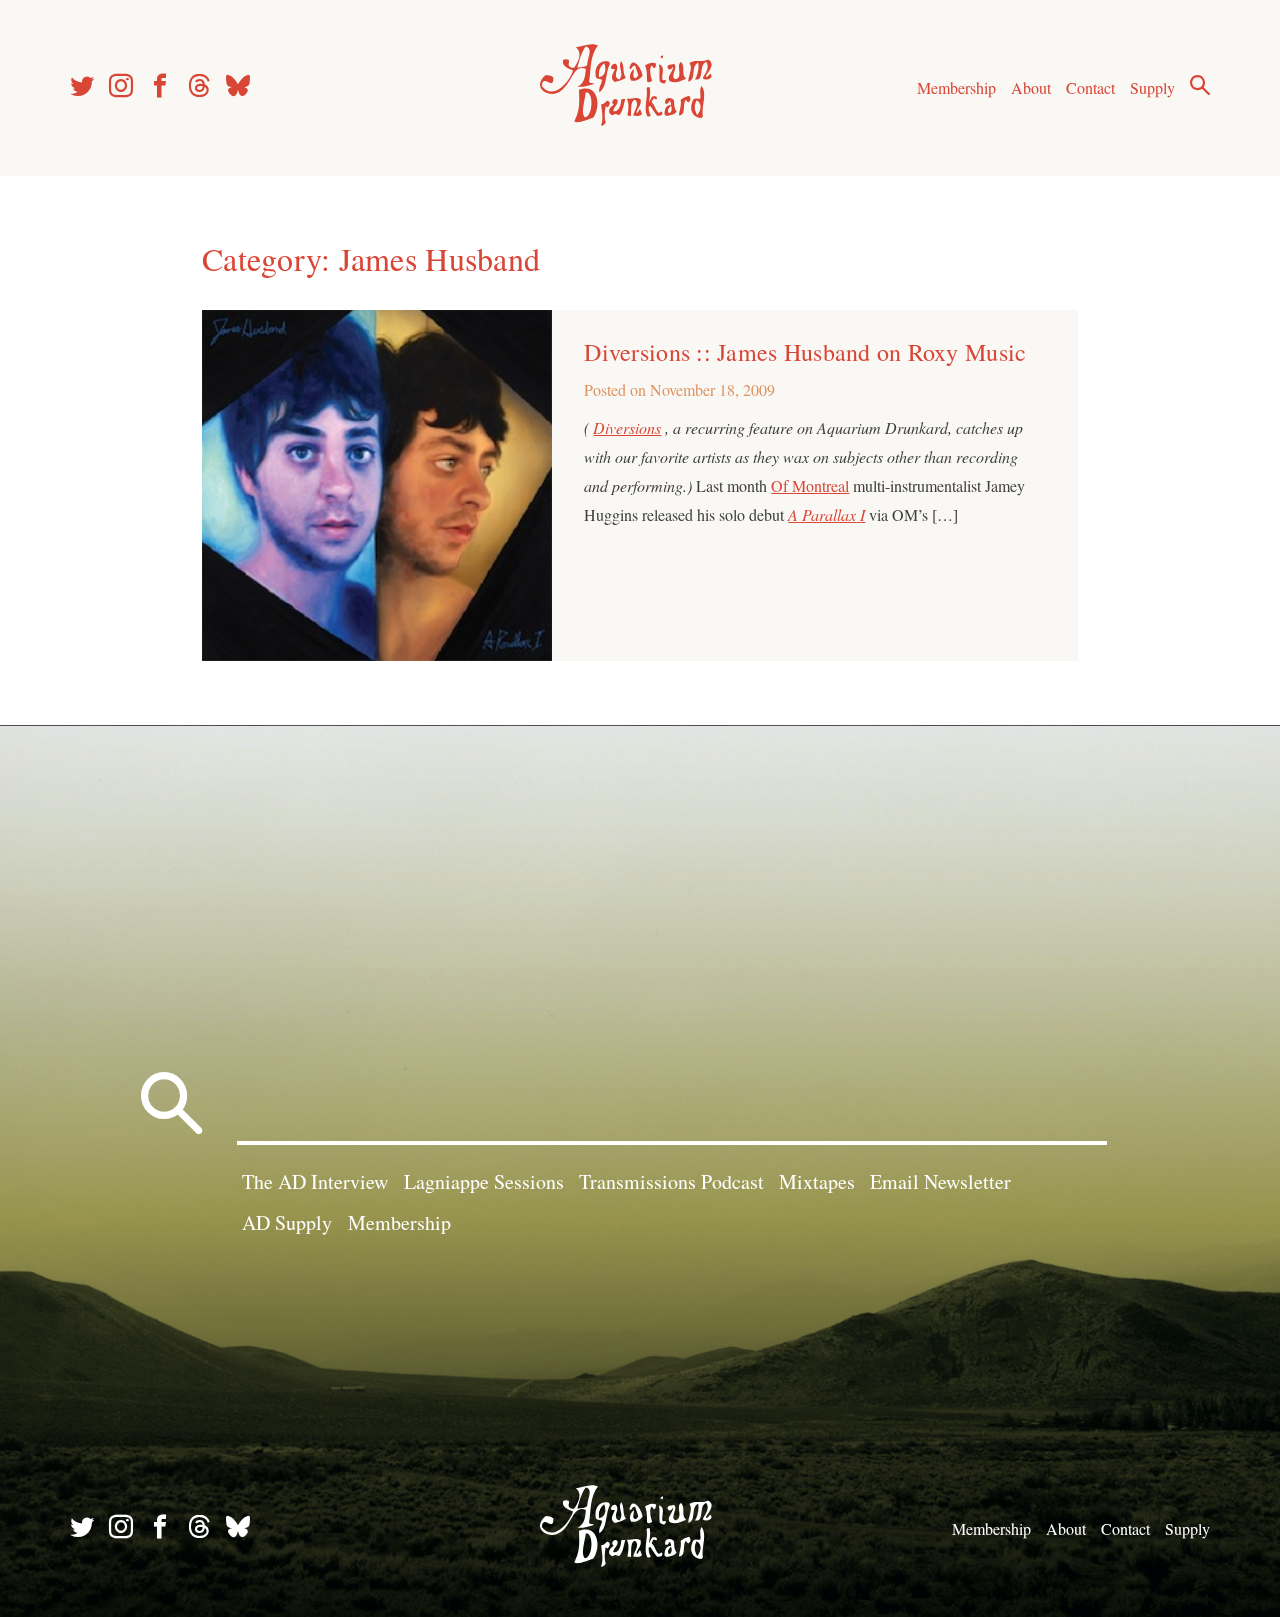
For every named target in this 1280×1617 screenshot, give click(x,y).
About (1031, 87)
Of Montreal (810, 485)
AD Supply (287, 1222)
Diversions (627, 427)
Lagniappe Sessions (484, 1181)
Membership (956, 87)
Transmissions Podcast (671, 1181)
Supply (1152, 87)
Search (1200, 85)
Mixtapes (817, 1181)
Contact (1090, 87)
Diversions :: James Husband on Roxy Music (805, 352)
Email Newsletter (940, 1181)
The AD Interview (315, 1181)
